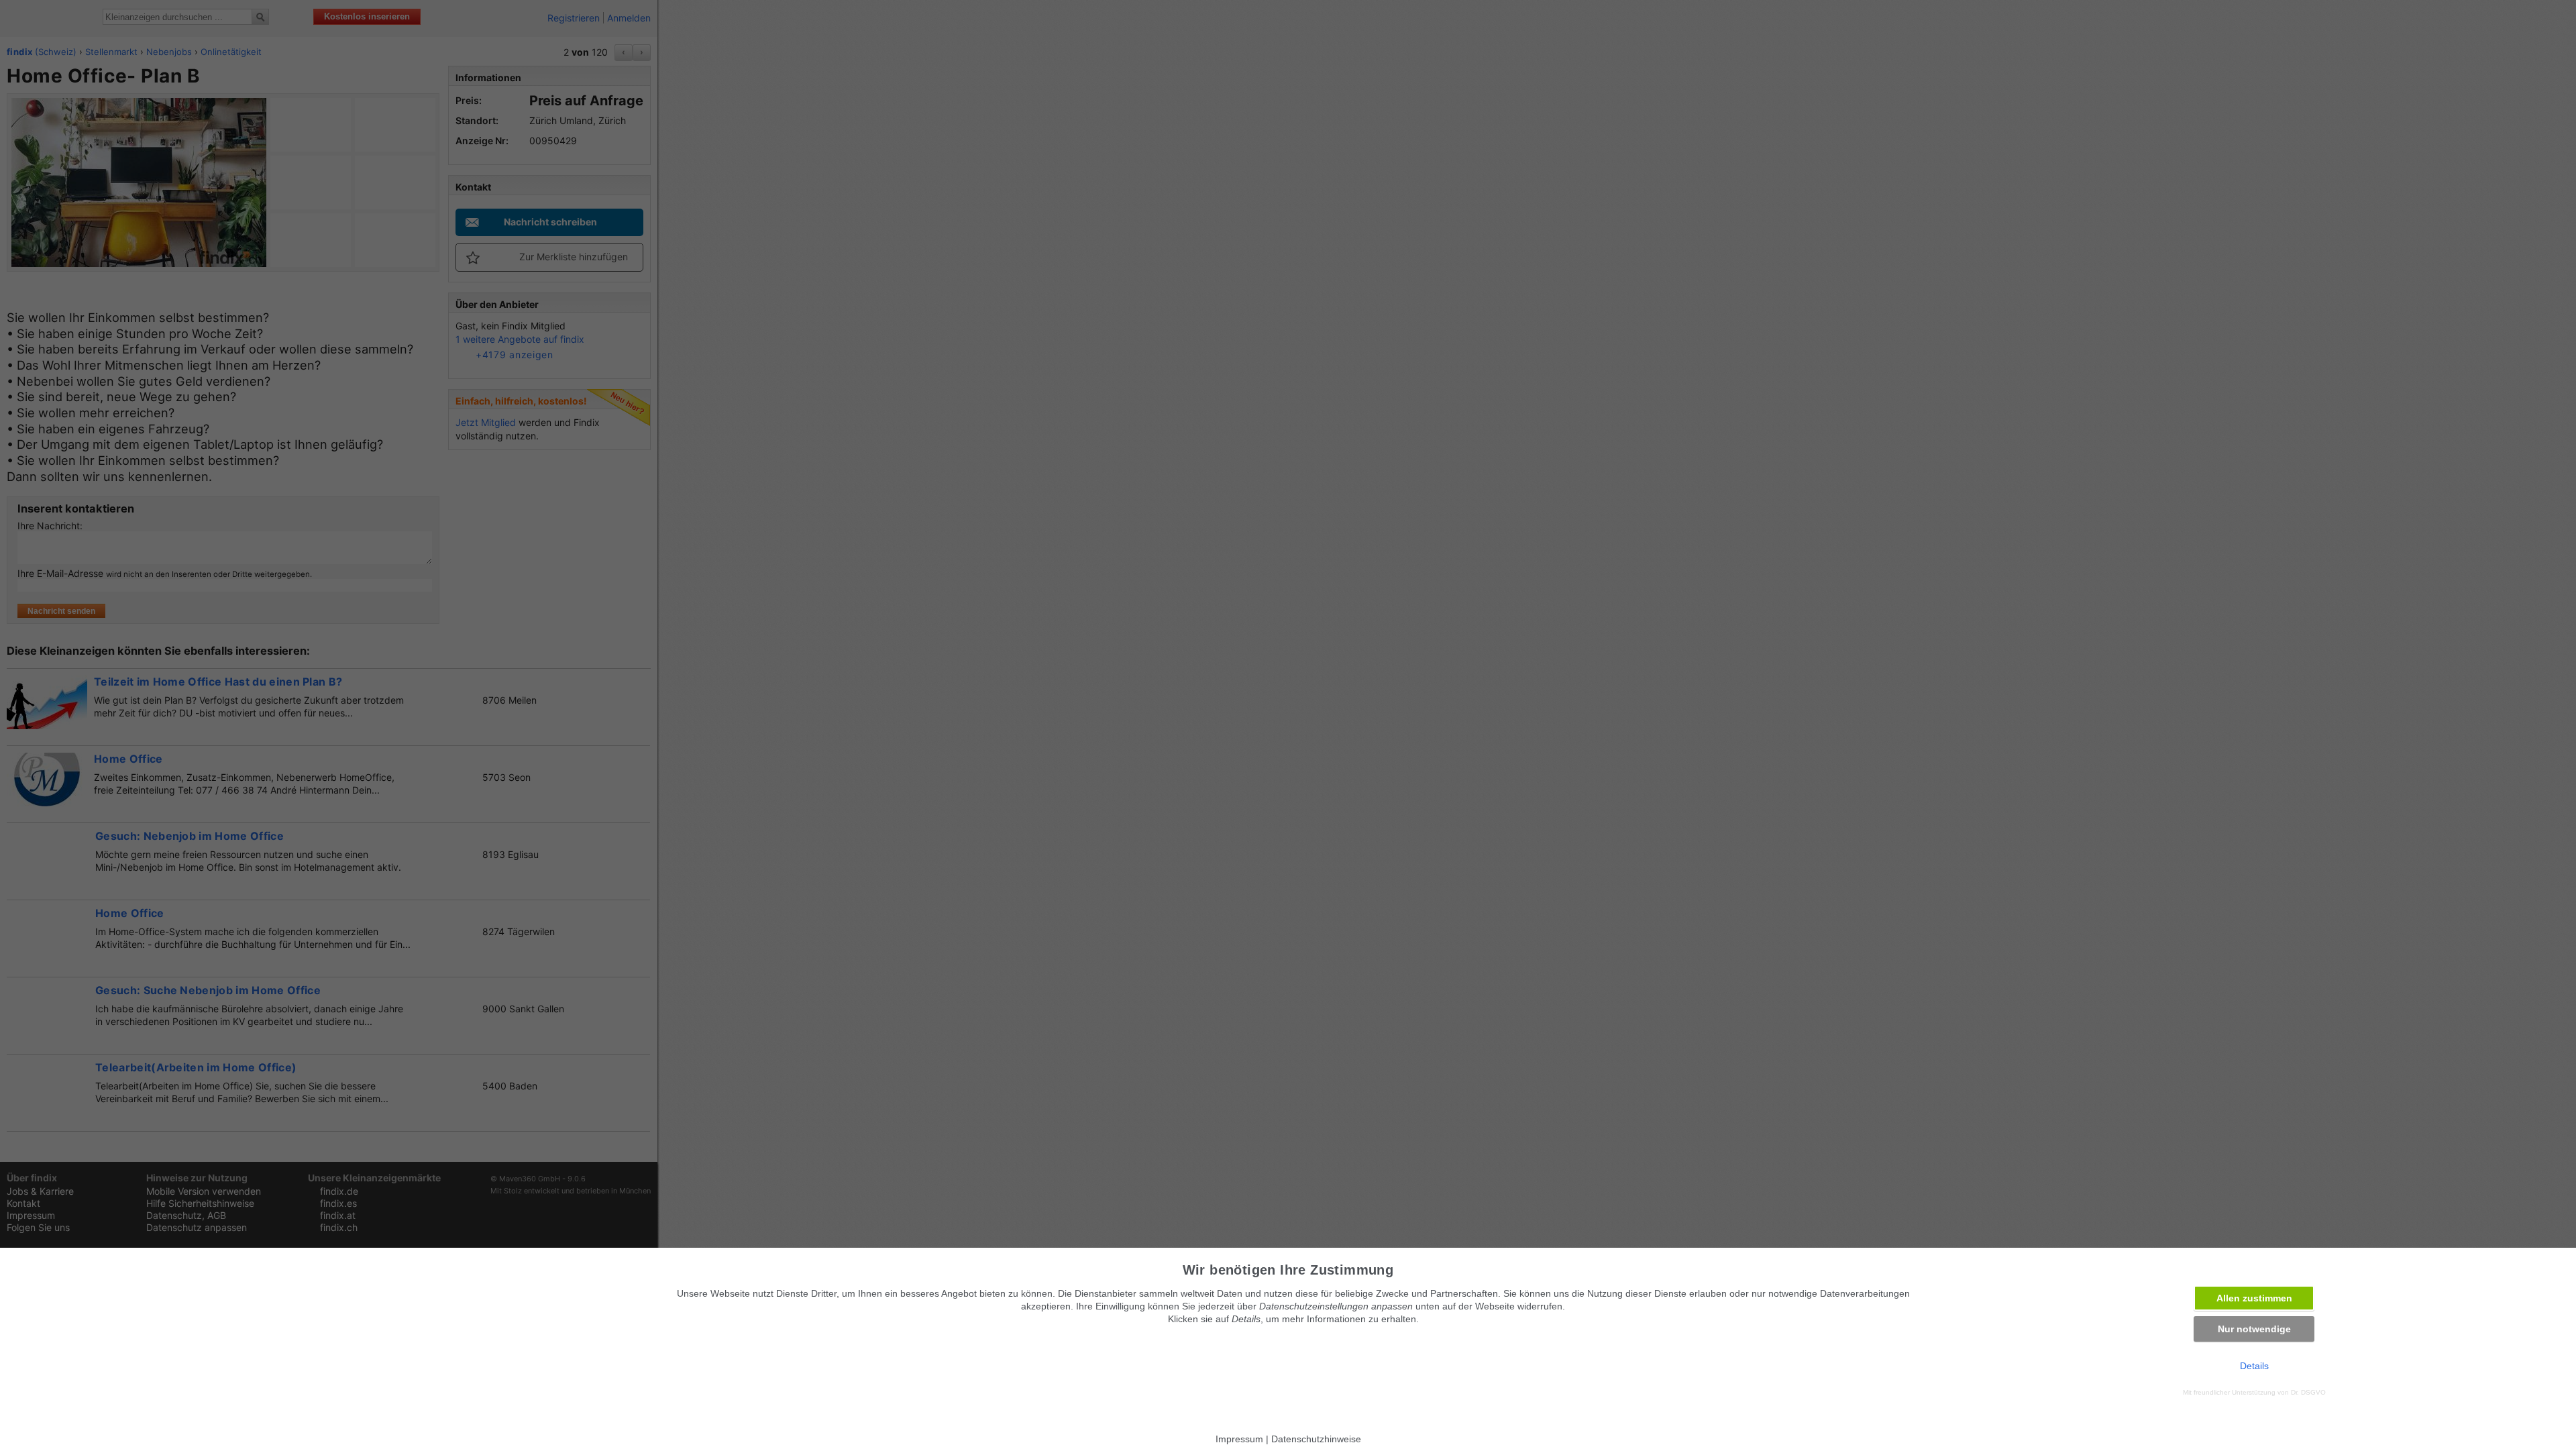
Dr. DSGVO (2308, 1392)
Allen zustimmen (2254, 1298)
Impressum (1239, 1439)
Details (2254, 1366)
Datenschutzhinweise (1316, 1439)
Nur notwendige (2254, 1329)
